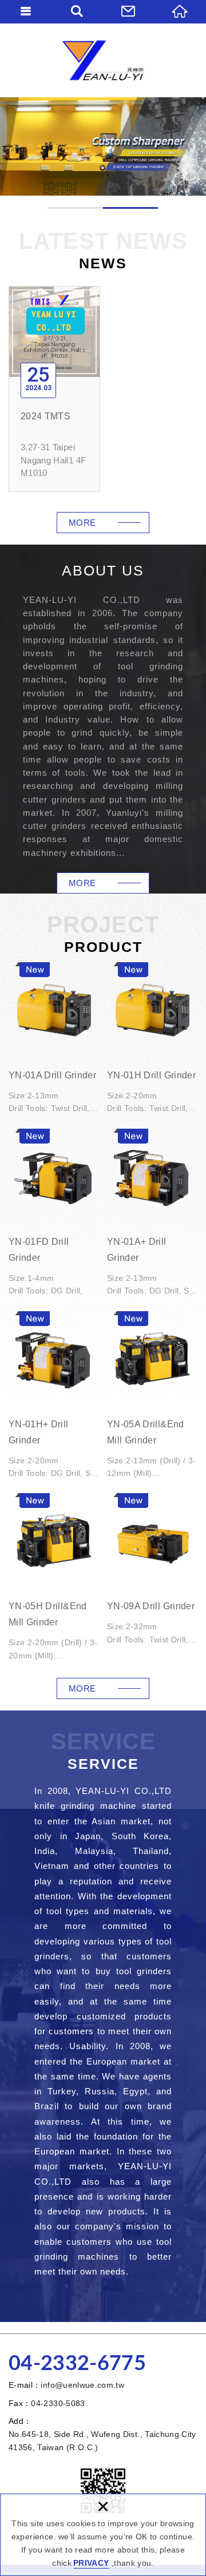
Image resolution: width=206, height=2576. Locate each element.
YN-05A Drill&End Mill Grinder (152, 1397)
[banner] (103, 146)
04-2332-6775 (77, 2364)
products (82, 1688)
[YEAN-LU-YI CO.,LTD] (103, 60)
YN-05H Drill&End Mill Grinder (54, 1579)
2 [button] (130, 208)
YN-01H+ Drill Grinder (54, 1397)
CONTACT (129, 11)
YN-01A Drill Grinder (54, 1040)
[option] (103, 146)
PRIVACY (91, 2563)
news (82, 523)
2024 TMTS (54, 389)
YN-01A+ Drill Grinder (152, 1215)
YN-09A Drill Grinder (152, 1571)
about (82, 883)
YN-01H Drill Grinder (152, 1040)
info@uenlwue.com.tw (82, 2385)
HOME (180, 11)
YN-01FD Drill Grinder (54, 1215)
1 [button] (76, 208)
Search (77, 11)
